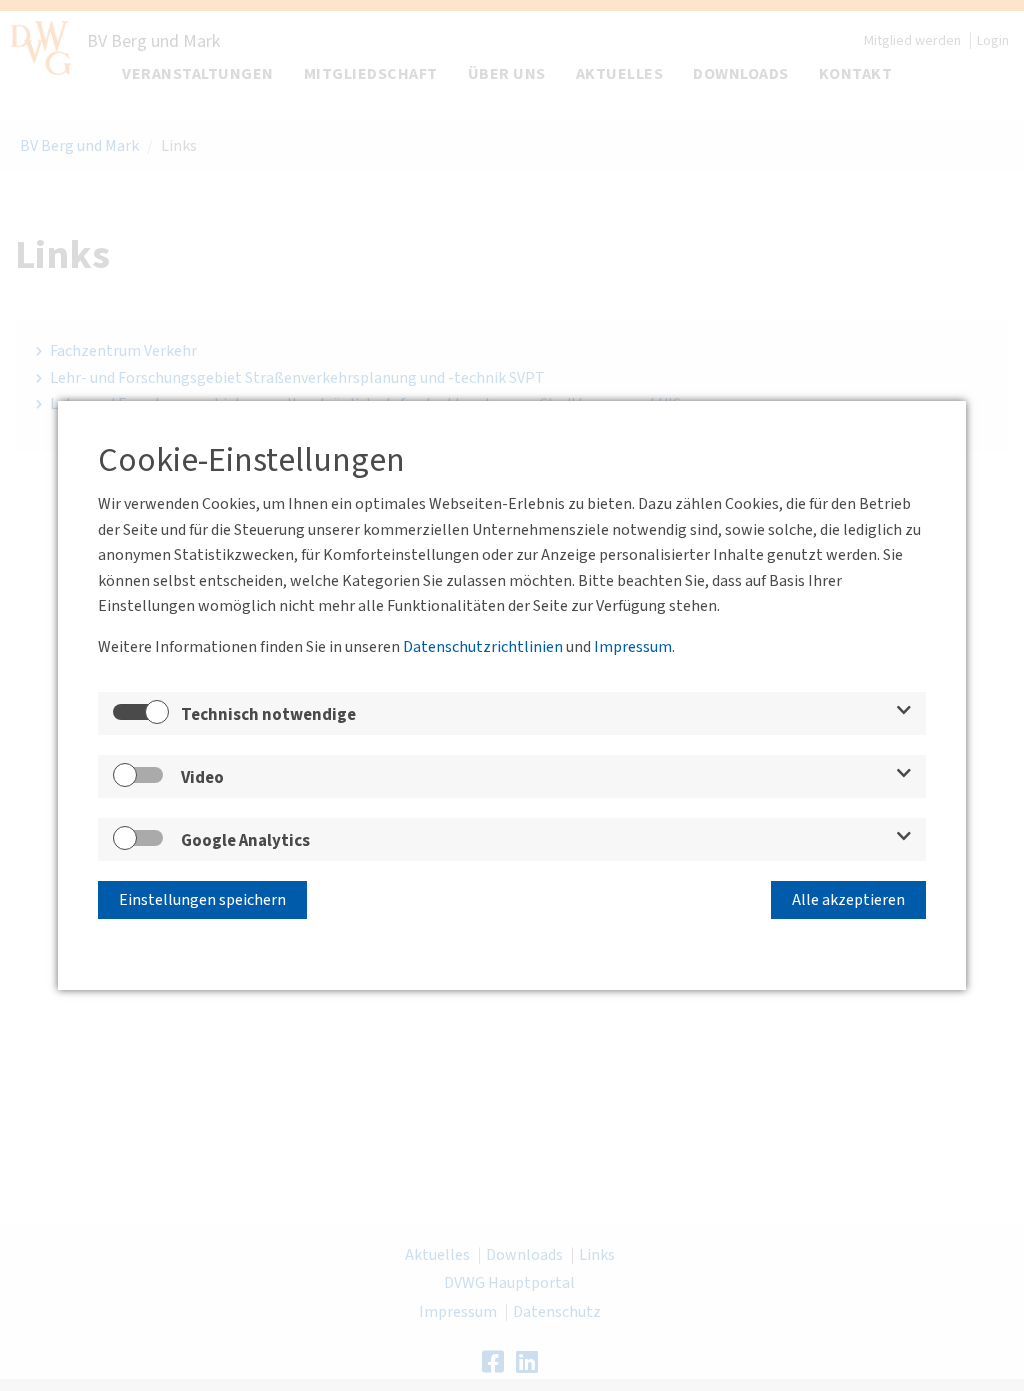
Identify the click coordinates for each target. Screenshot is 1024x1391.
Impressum (633, 647)
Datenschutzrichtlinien (483, 647)
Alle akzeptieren (848, 900)
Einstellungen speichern (202, 900)
